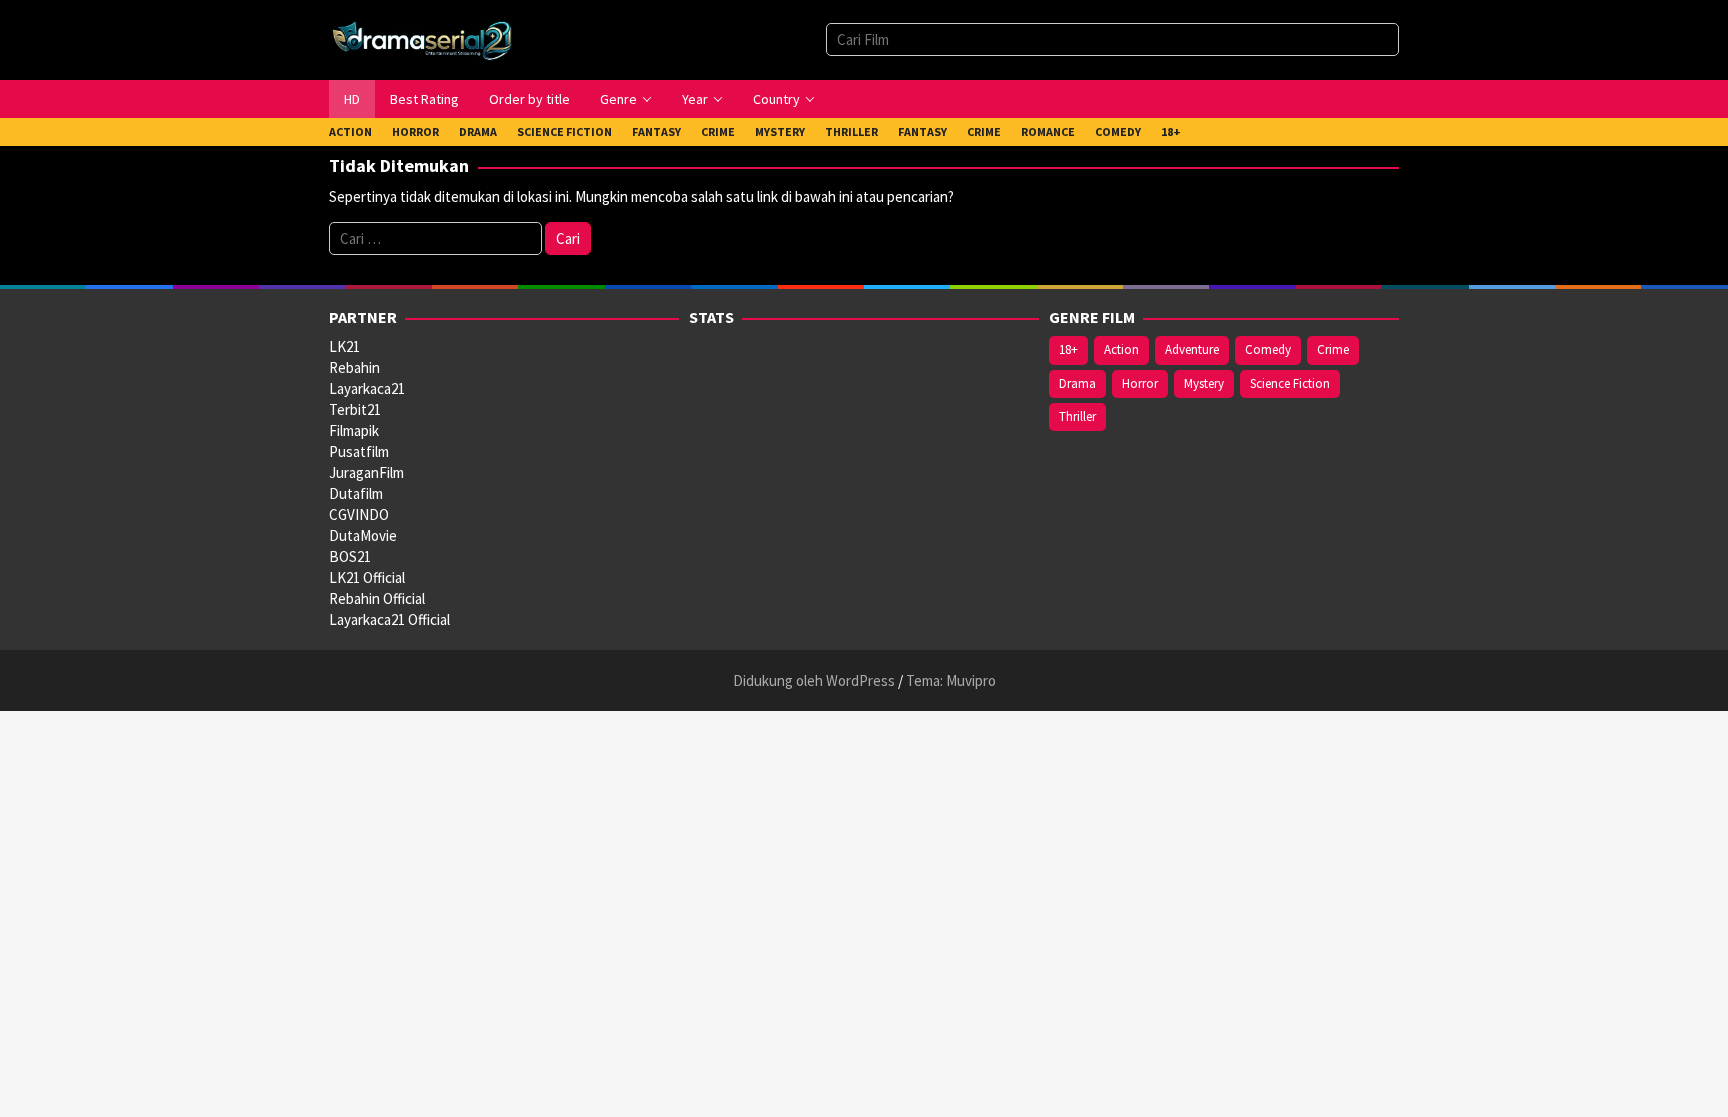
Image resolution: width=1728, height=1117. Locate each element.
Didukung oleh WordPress (814, 680)
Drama (1077, 383)
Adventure (1192, 349)
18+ (1068, 349)
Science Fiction (1290, 383)
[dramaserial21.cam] (422, 38)
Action (1121, 349)
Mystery (1204, 383)
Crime (1333, 349)
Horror (1140, 383)
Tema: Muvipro (951, 680)
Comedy (1268, 349)
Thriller (1077, 416)
